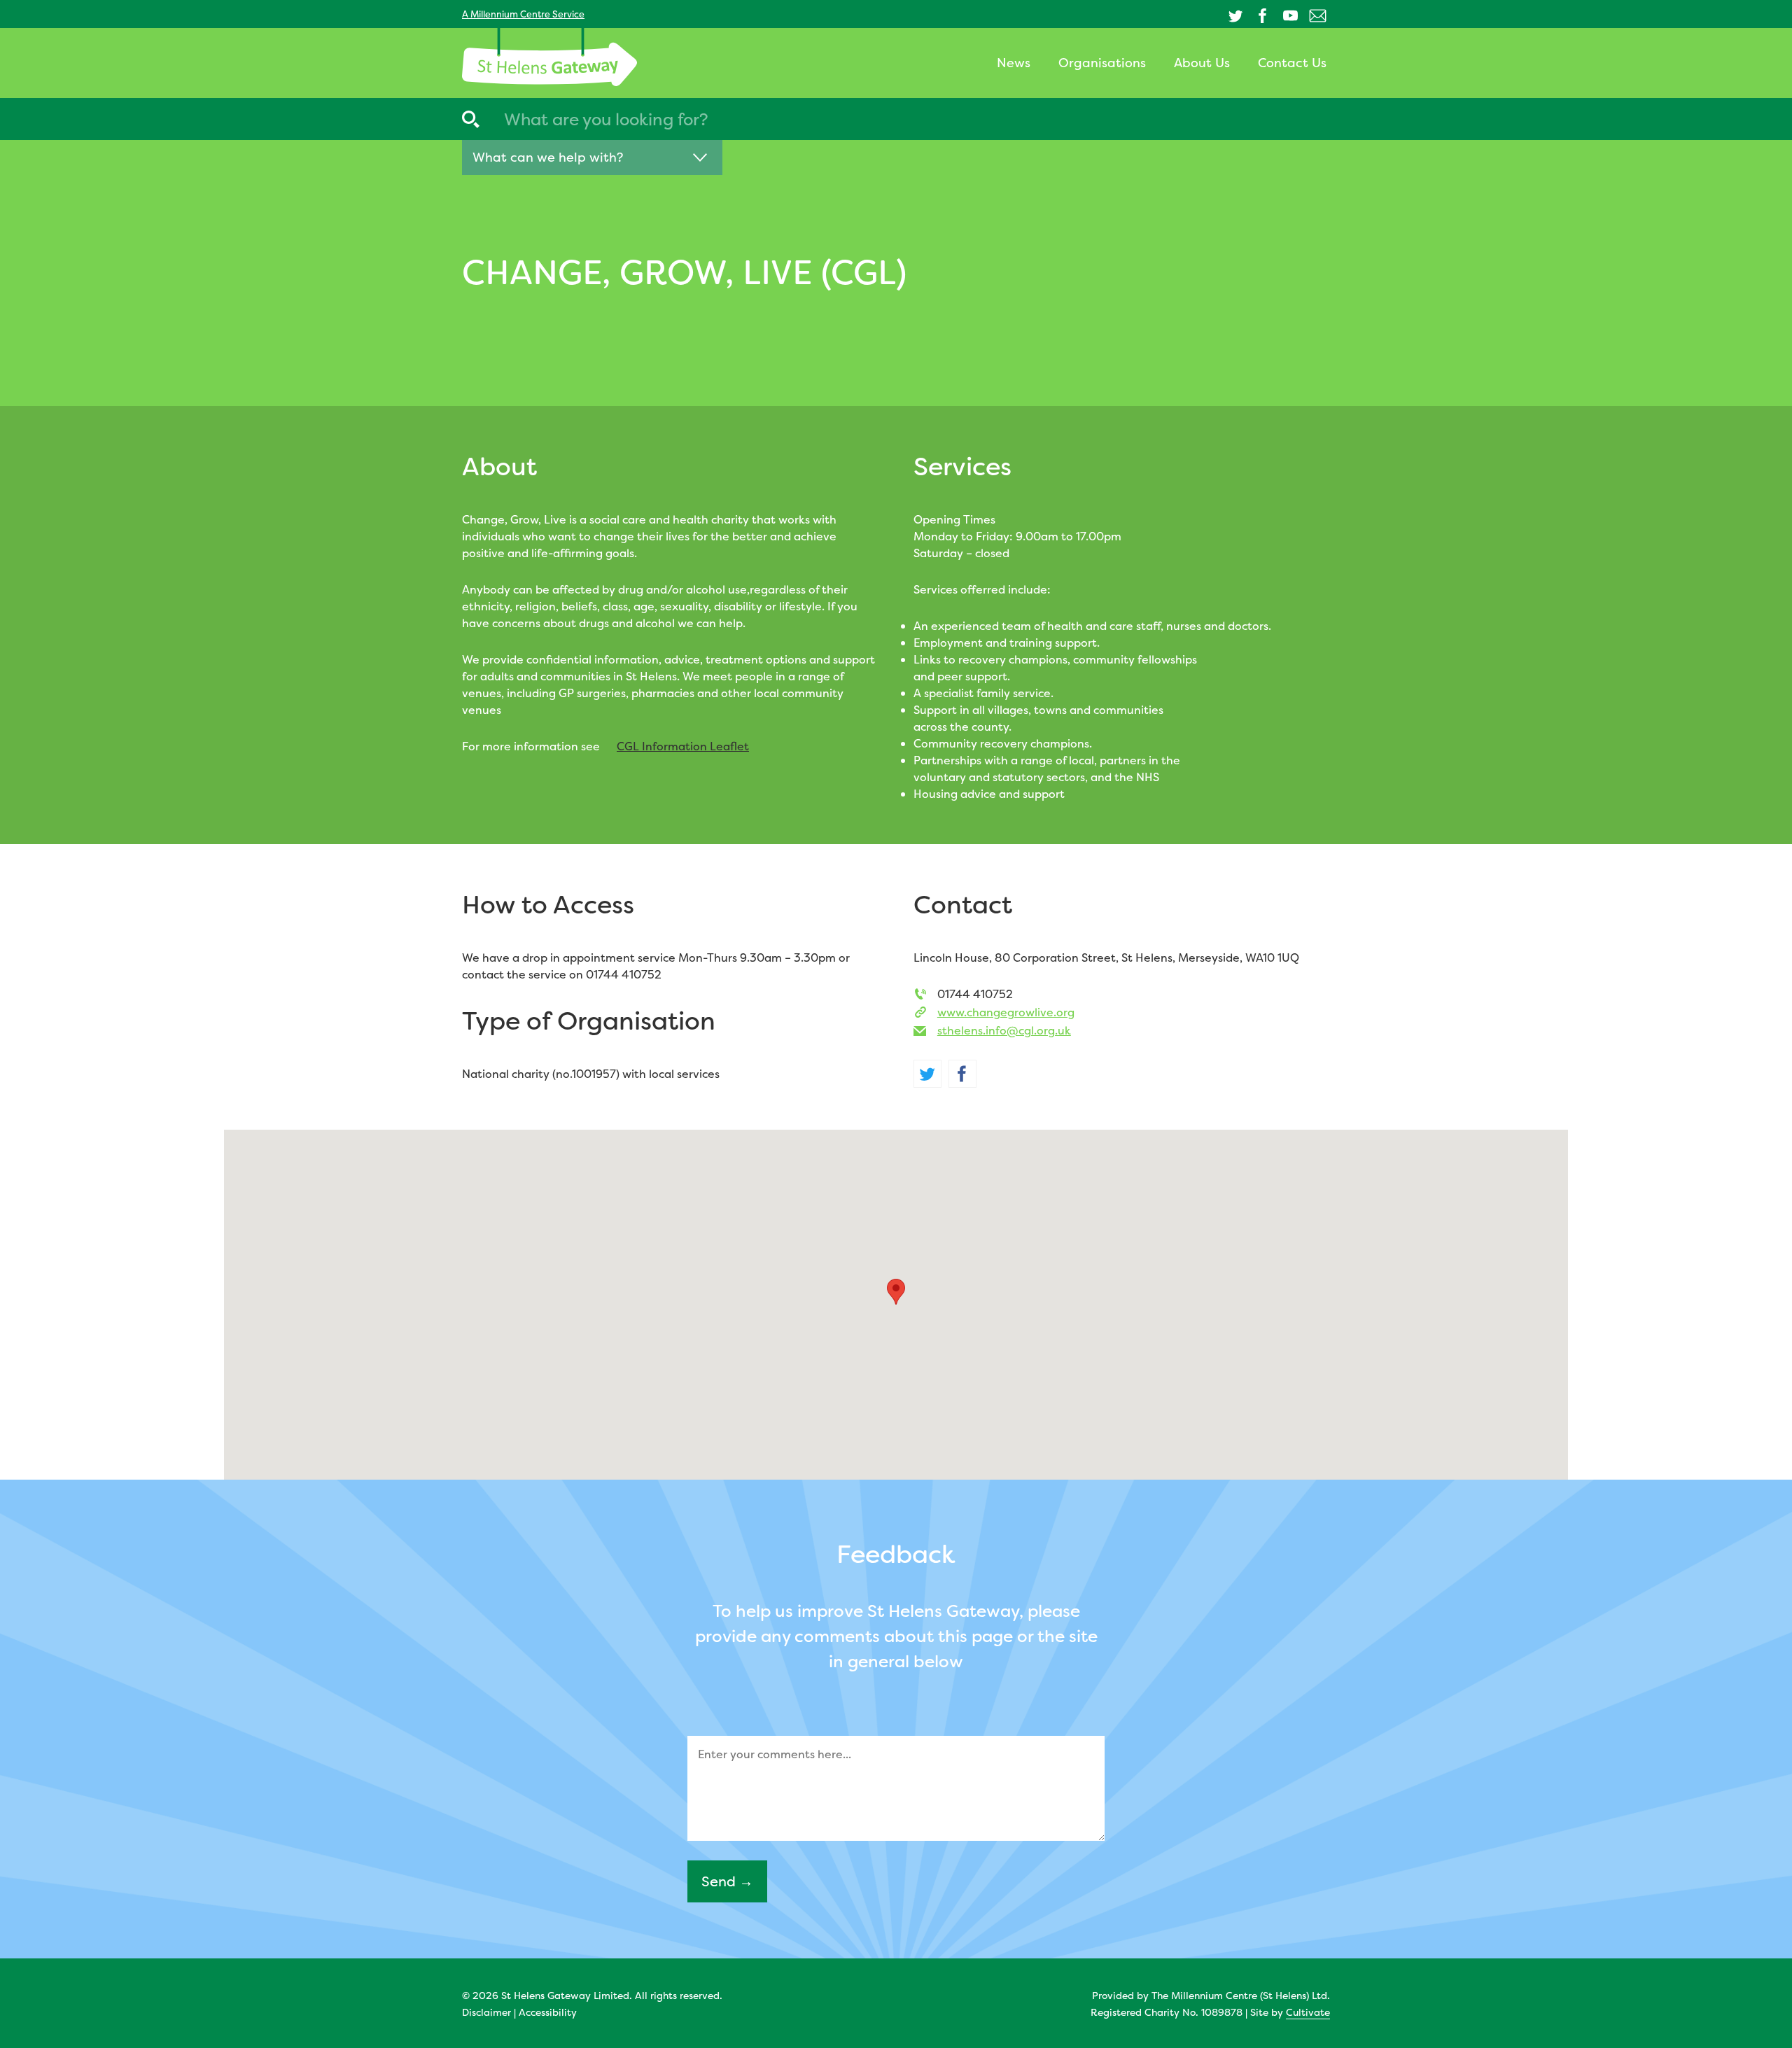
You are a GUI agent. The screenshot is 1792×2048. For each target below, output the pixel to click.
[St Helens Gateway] (549, 57)
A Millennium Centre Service (523, 14)
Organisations (1102, 63)
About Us (1202, 63)
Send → (727, 1881)
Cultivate (1308, 2012)
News (1014, 63)
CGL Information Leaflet (683, 746)
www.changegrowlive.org (1006, 1012)
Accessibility (548, 2012)
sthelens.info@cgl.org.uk (1004, 1030)
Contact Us (1292, 63)
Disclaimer (486, 2012)
